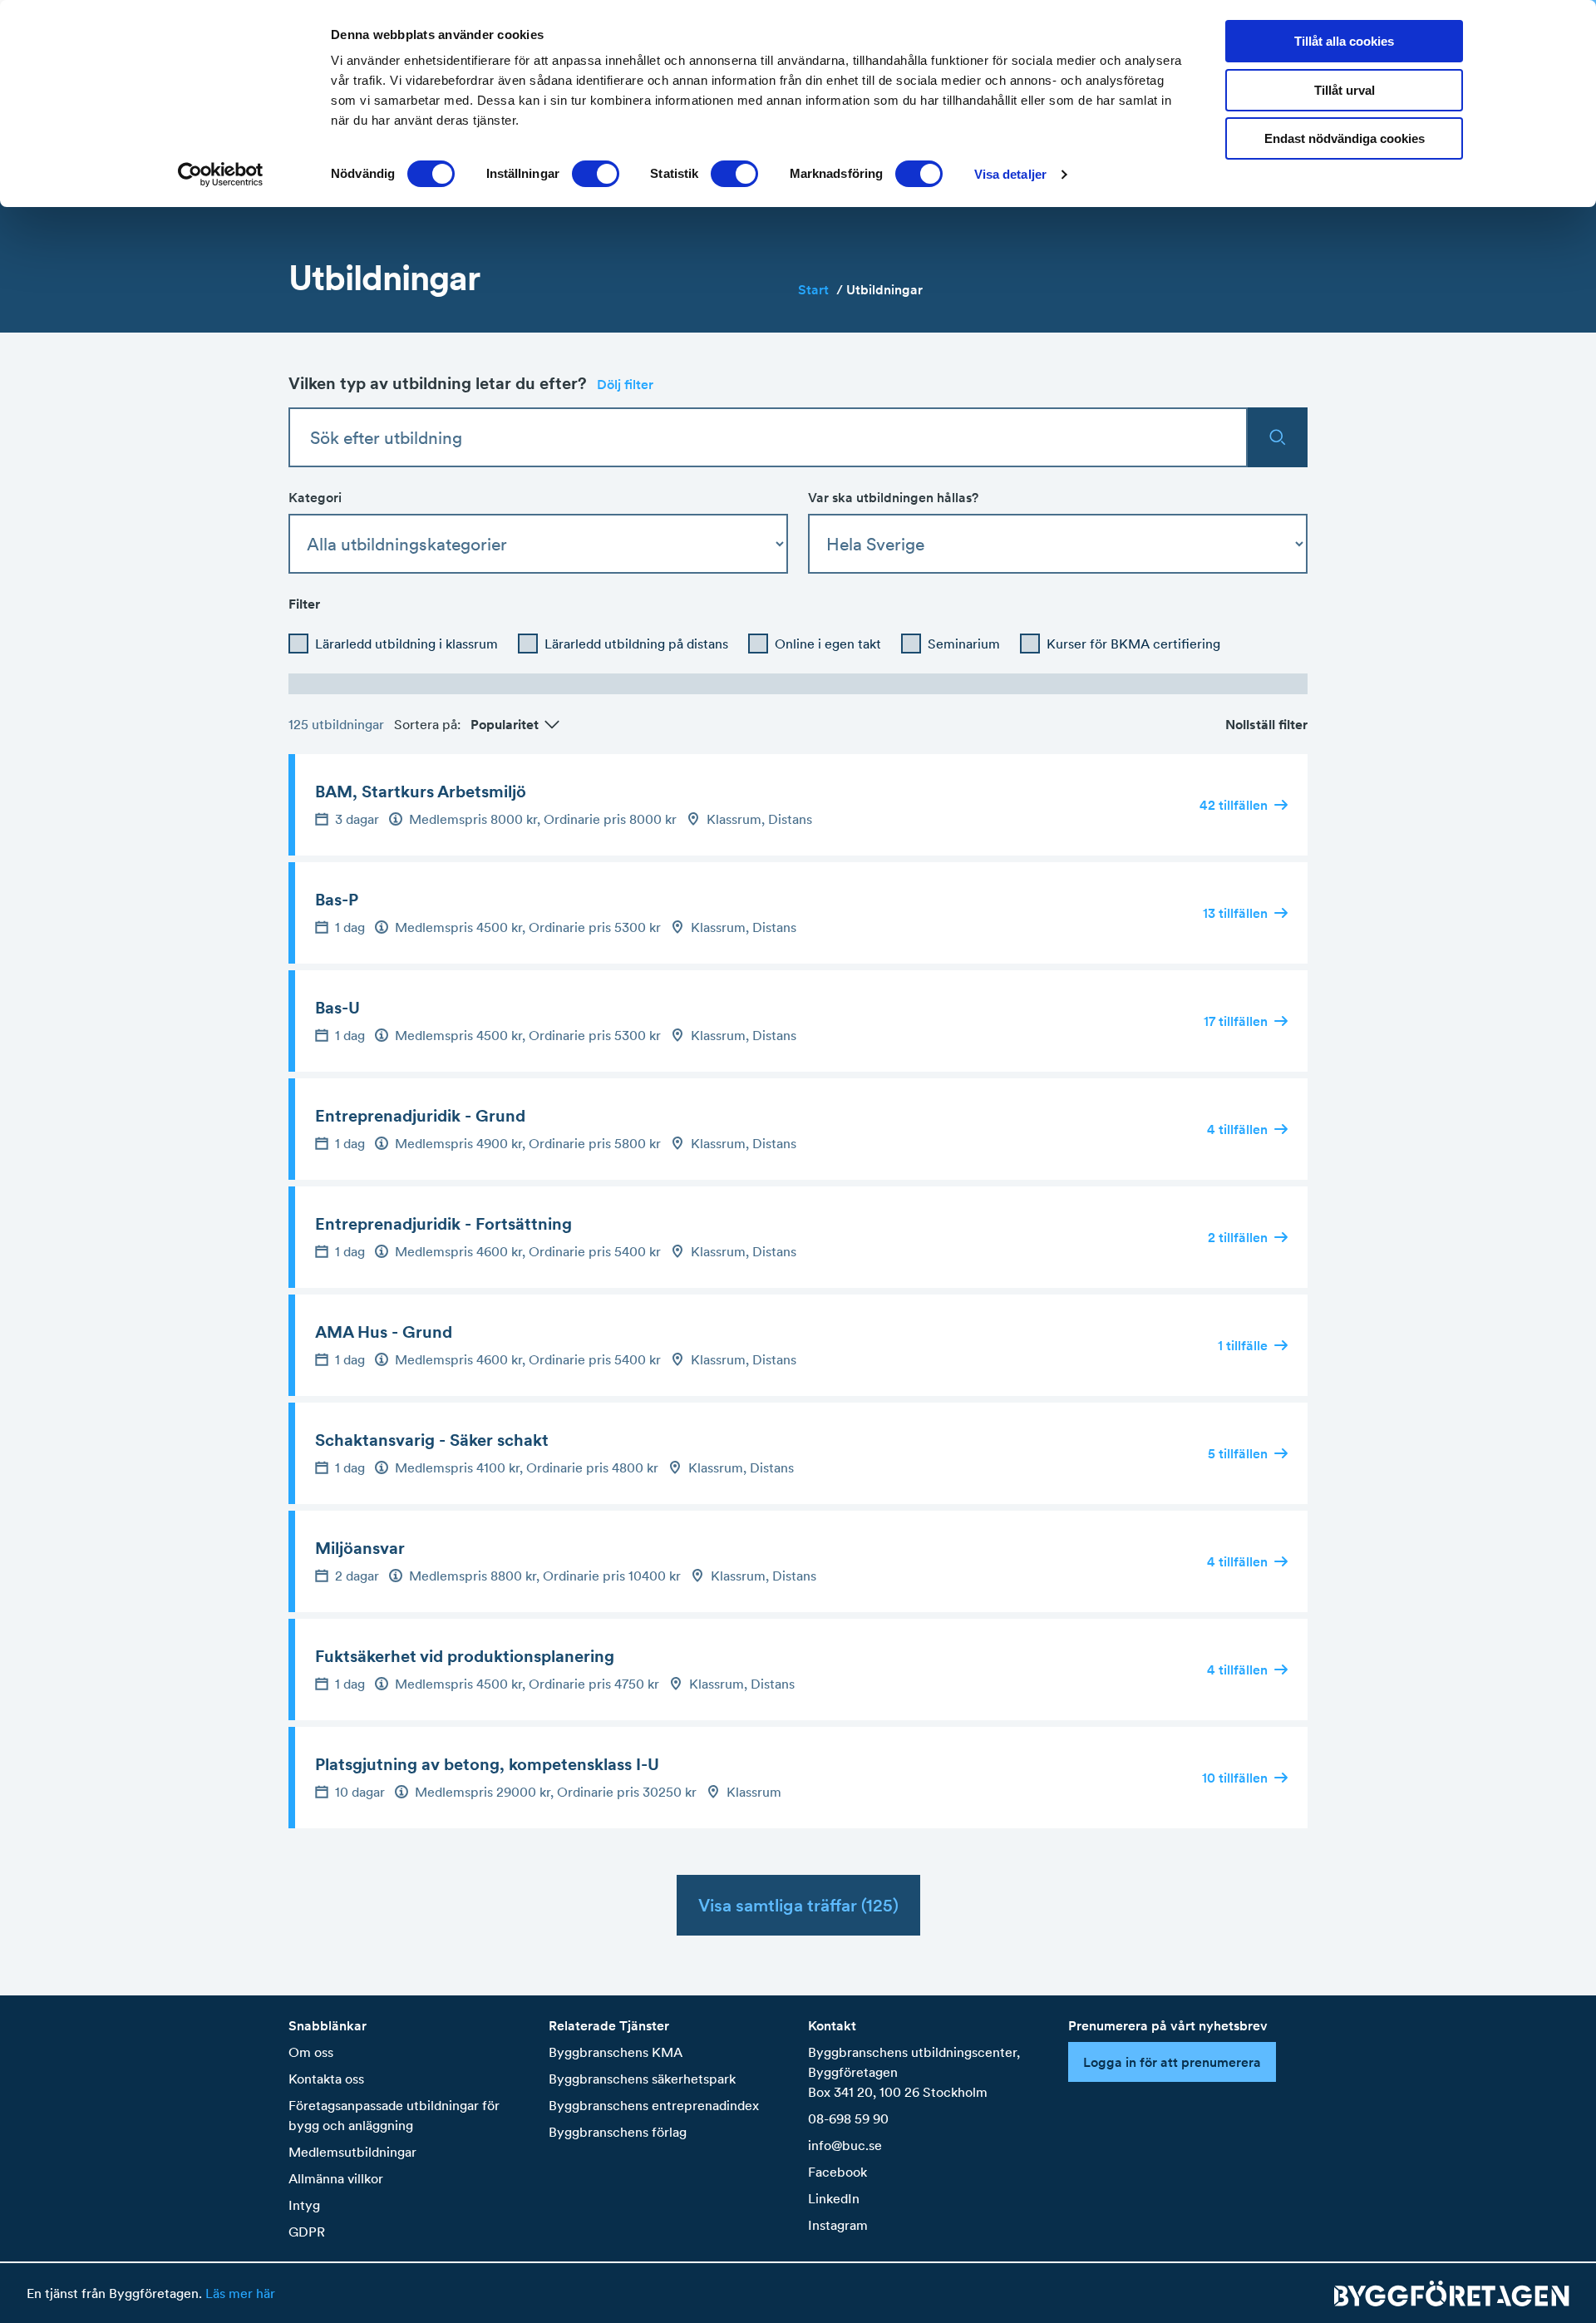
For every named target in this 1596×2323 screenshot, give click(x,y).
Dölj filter (625, 384)
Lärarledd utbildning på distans (636, 644)
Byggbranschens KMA (616, 2052)
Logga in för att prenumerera (1172, 2062)
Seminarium (964, 644)
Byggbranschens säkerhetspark (642, 2079)
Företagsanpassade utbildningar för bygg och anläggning (394, 2115)
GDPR (307, 2232)
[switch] (596, 174)
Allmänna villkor (336, 2178)
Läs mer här (240, 2293)
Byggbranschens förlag (618, 2132)
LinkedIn (834, 2198)
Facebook (837, 2172)
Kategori (315, 497)
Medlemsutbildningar (352, 2152)
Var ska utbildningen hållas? (893, 497)
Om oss (311, 2052)
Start (820, 289)
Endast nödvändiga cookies (1345, 138)
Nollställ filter (1266, 724)
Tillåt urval (1345, 90)
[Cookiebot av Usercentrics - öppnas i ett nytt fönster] (221, 175)
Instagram (838, 2225)
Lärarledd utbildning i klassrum (406, 644)
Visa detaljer (1010, 174)
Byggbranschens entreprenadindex (654, 2105)
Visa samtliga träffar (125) (798, 1905)
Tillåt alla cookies (1344, 41)
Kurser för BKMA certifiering (1133, 644)
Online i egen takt (828, 644)
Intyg (304, 2205)
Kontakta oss (326, 2079)
